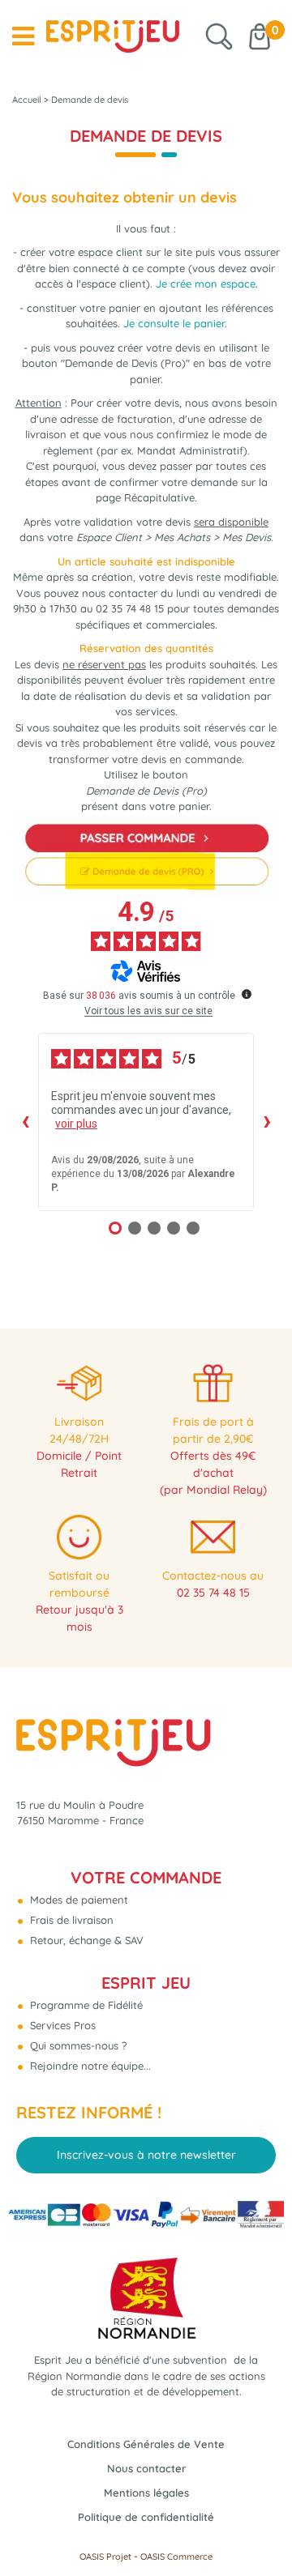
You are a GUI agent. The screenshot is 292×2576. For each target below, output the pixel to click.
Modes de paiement (77, 1900)
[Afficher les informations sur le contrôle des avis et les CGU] (247, 994)
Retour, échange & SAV (85, 1940)
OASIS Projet (105, 2557)
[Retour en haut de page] (260, 2527)
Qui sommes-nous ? (77, 2045)
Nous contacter (146, 2468)
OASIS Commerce (176, 2557)
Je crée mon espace (206, 284)
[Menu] (23, 36)
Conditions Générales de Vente (146, 2444)
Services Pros (61, 2025)
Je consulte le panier (174, 323)
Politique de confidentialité (146, 2517)
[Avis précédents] (25, 1122)
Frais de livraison (70, 1920)
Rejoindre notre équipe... (89, 2066)
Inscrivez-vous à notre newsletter (146, 2155)
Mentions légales (146, 2493)
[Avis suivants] (267, 1122)
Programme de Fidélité (85, 2005)
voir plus (76, 1124)
